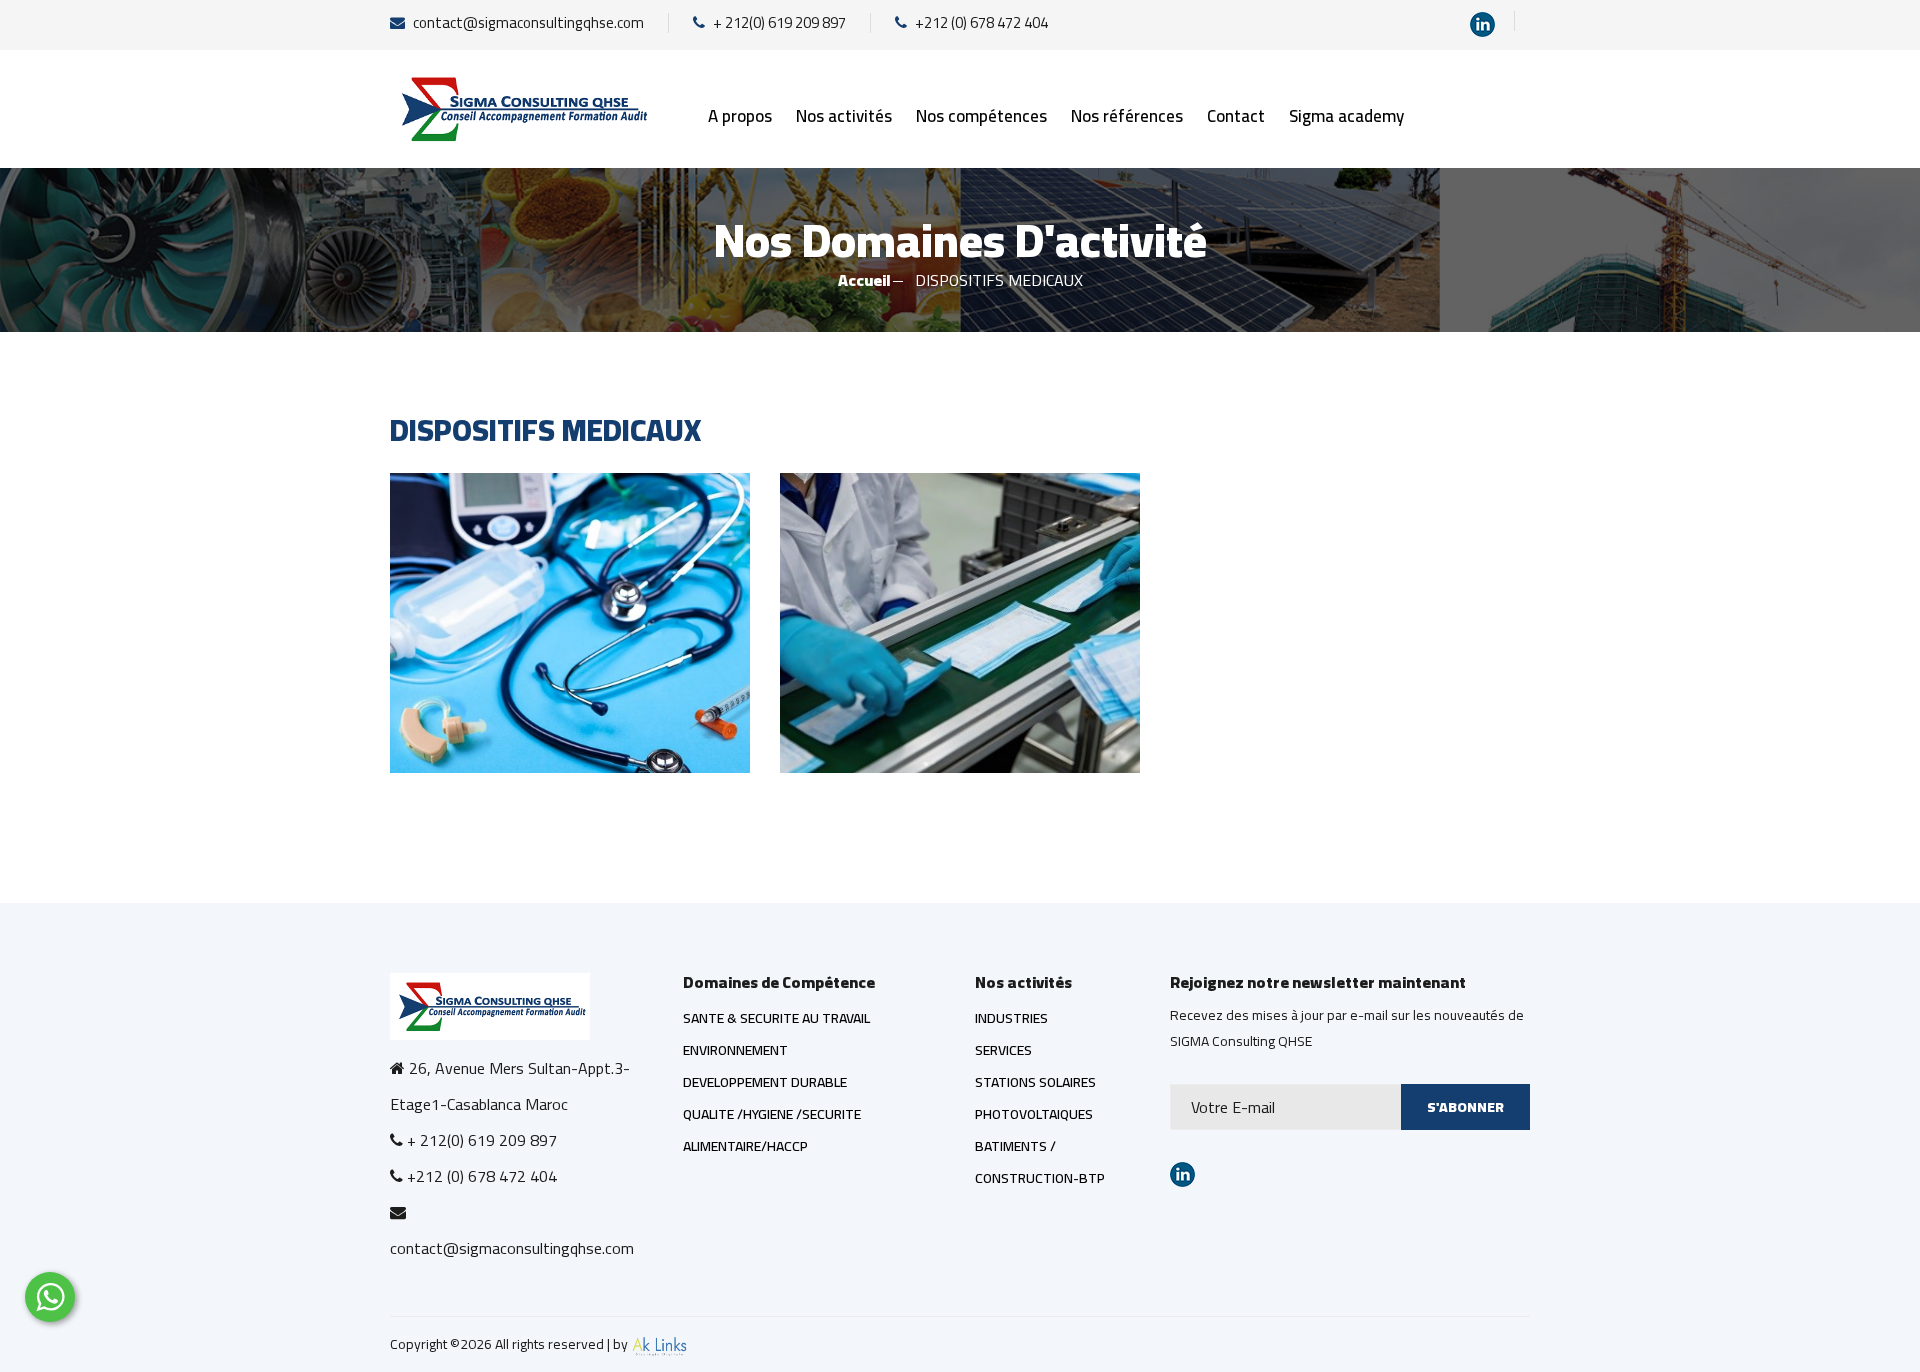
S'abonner (1465, 1107)
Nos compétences (981, 116)
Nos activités (844, 116)
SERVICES (1003, 1050)
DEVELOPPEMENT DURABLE (765, 1082)
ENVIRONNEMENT (735, 1050)
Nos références (1127, 116)
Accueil (864, 280)
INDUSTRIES (1011, 1018)
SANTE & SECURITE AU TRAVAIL (776, 1018)
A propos (740, 116)
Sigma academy (1346, 116)
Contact (1236, 116)
